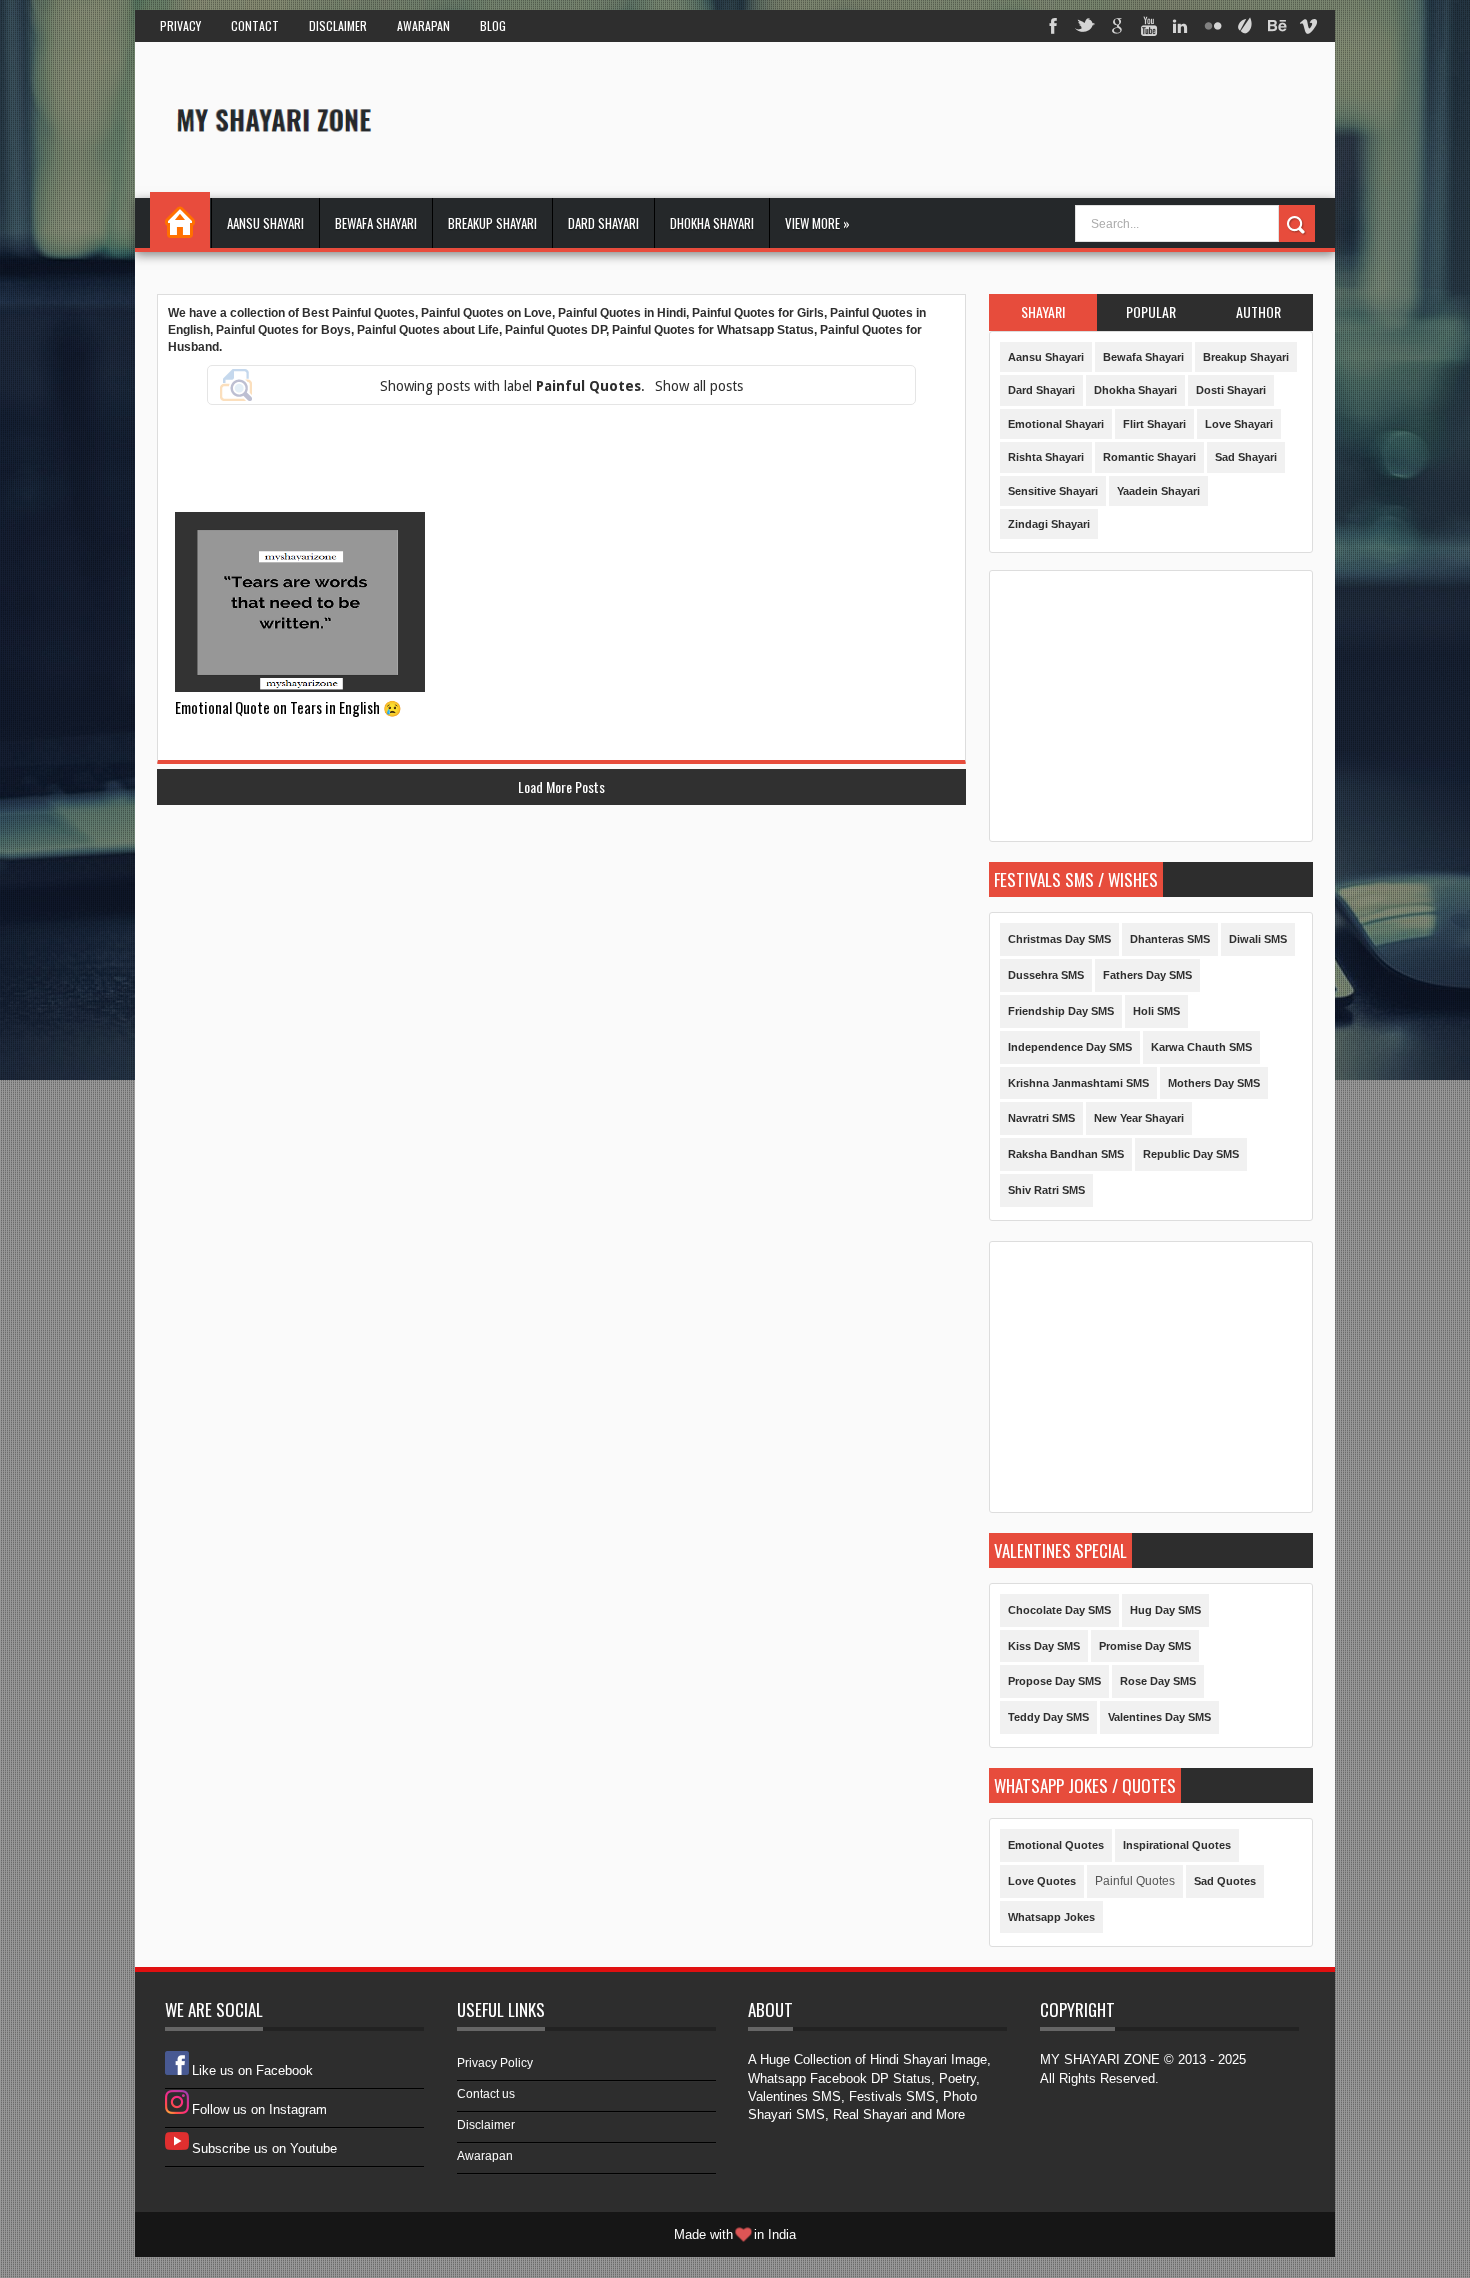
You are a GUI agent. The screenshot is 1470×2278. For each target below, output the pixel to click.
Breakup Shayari (492, 223)
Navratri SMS (1041, 1118)
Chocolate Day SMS (1059, 1610)
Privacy (180, 25)
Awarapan (423, 25)
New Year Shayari (1139, 1118)
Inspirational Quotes (1177, 1845)
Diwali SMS (1258, 939)
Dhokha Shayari (712, 223)
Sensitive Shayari (1053, 491)
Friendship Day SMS (1061, 1011)
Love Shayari (1239, 424)
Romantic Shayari (1149, 457)
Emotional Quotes (1056, 1845)
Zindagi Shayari (1049, 524)
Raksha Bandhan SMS (1066, 1154)
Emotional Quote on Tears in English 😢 (288, 707)
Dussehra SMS (1046, 975)
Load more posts (561, 786)
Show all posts (699, 386)
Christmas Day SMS (1059, 939)
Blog (493, 25)
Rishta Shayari (1046, 457)
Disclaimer (338, 25)
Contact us (486, 2094)
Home (180, 220)
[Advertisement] (949, 119)
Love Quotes (1042, 1881)
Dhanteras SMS (1170, 939)
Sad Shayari (1246, 457)
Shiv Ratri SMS (1046, 1190)
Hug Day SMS (1165, 1610)
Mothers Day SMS (1214, 1083)
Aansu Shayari (265, 223)
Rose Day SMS (1158, 1681)
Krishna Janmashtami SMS (1078, 1083)
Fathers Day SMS (1147, 975)
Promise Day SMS (1145, 1646)
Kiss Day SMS (1044, 1646)
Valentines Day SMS (1159, 1717)
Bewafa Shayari (376, 223)
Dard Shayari (603, 223)
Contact (255, 25)
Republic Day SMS (1191, 1154)
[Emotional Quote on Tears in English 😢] (300, 602)
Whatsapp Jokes (1051, 1917)
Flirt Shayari (1154, 424)
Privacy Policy (495, 2063)
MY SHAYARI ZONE (1100, 2059)
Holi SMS (1156, 1011)
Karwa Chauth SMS (1201, 1047)
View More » (817, 223)
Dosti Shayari (1231, 390)
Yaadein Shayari (1158, 491)
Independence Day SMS (1070, 1047)
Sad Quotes (1225, 1881)
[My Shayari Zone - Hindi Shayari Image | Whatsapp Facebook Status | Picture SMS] (266, 118)
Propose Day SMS (1054, 1681)
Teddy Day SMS (1048, 1717)
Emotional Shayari (1056, 424)
